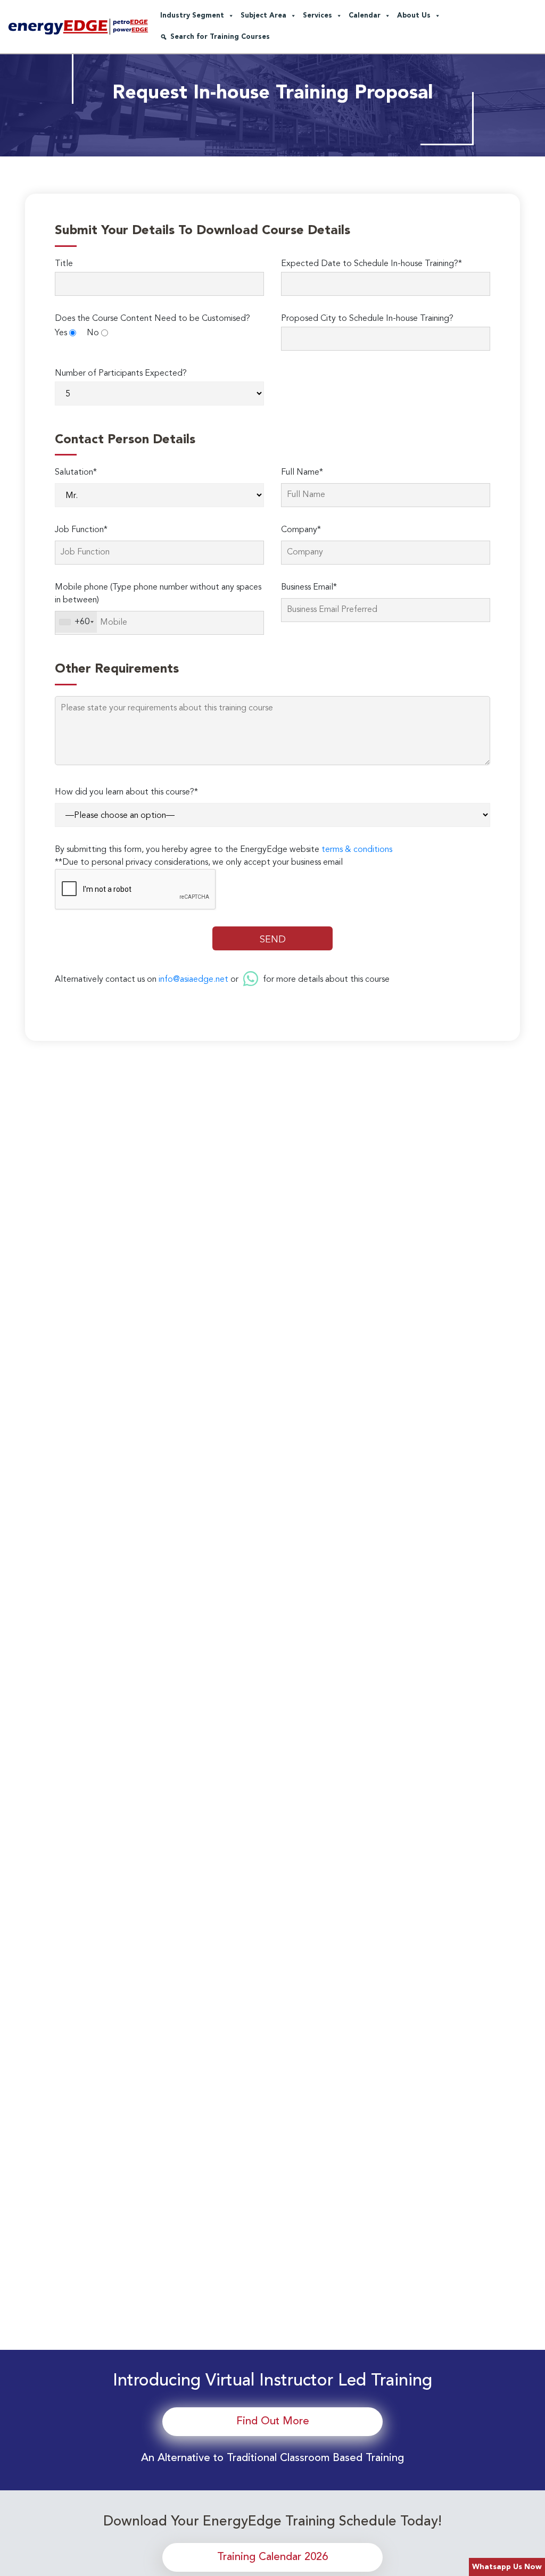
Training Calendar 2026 (272, 2557)
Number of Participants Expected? (121, 374)
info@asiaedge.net (193, 980)
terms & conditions (357, 850)
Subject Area (263, 16)
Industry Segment (192, 16)
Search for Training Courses (220, 37)
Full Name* (302, 473)
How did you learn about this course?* (126, 792)
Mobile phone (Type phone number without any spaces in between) (158, 594)
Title (64, 264)
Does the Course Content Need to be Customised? (152, 319)
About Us (414, 16)
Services (317, 16)
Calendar (365, 16)
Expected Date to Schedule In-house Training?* (371, 264)
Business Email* (309, 587)
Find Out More (273, 2422)
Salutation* (76, 473)
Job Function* (81, 530)
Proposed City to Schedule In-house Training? (367, 319)
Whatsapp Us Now (507, 2567)
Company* (301, 530)
